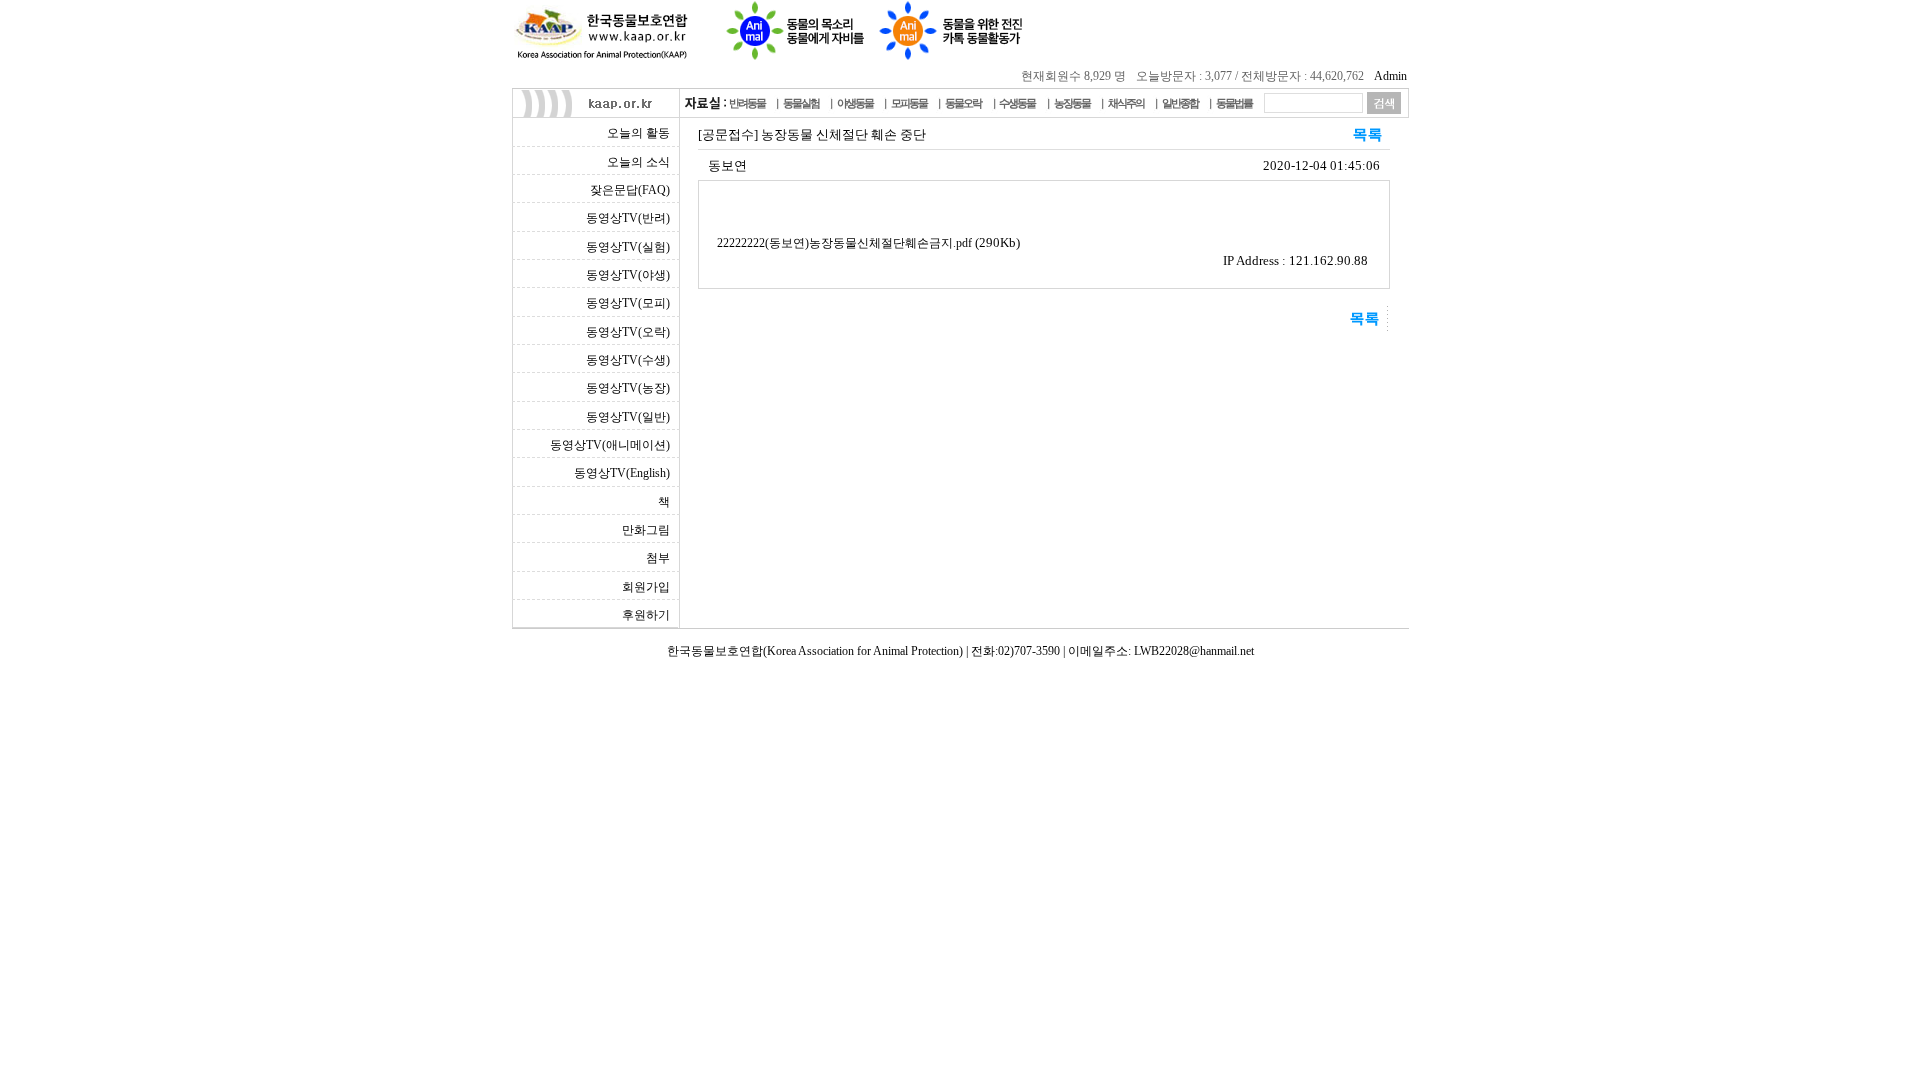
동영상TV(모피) (628, 303)
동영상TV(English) (622, 473)
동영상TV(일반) (628, 417)
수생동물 (1017, 103)
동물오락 (963, 103)
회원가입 (646, 587)
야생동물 (855, 103)
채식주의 (1126, 103)
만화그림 (646, 530)
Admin (1390, 76)
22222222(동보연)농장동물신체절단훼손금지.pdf (844, 243)
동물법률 (1234, 103)
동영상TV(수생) (628, 360)
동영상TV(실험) (628, 247)
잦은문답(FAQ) (630, 190)
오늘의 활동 (638, 133)
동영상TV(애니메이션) (610, 445)
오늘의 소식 (638, 162)
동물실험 (801, 103)
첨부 (658, 558)
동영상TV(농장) (628, 388)
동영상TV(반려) (628, 218)
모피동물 (909, 103)
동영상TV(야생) (628, 275)
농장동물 (1072, 103)
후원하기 (646, 615)
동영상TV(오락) (628, 332)
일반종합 (1180, 103)
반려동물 (747, 103)
